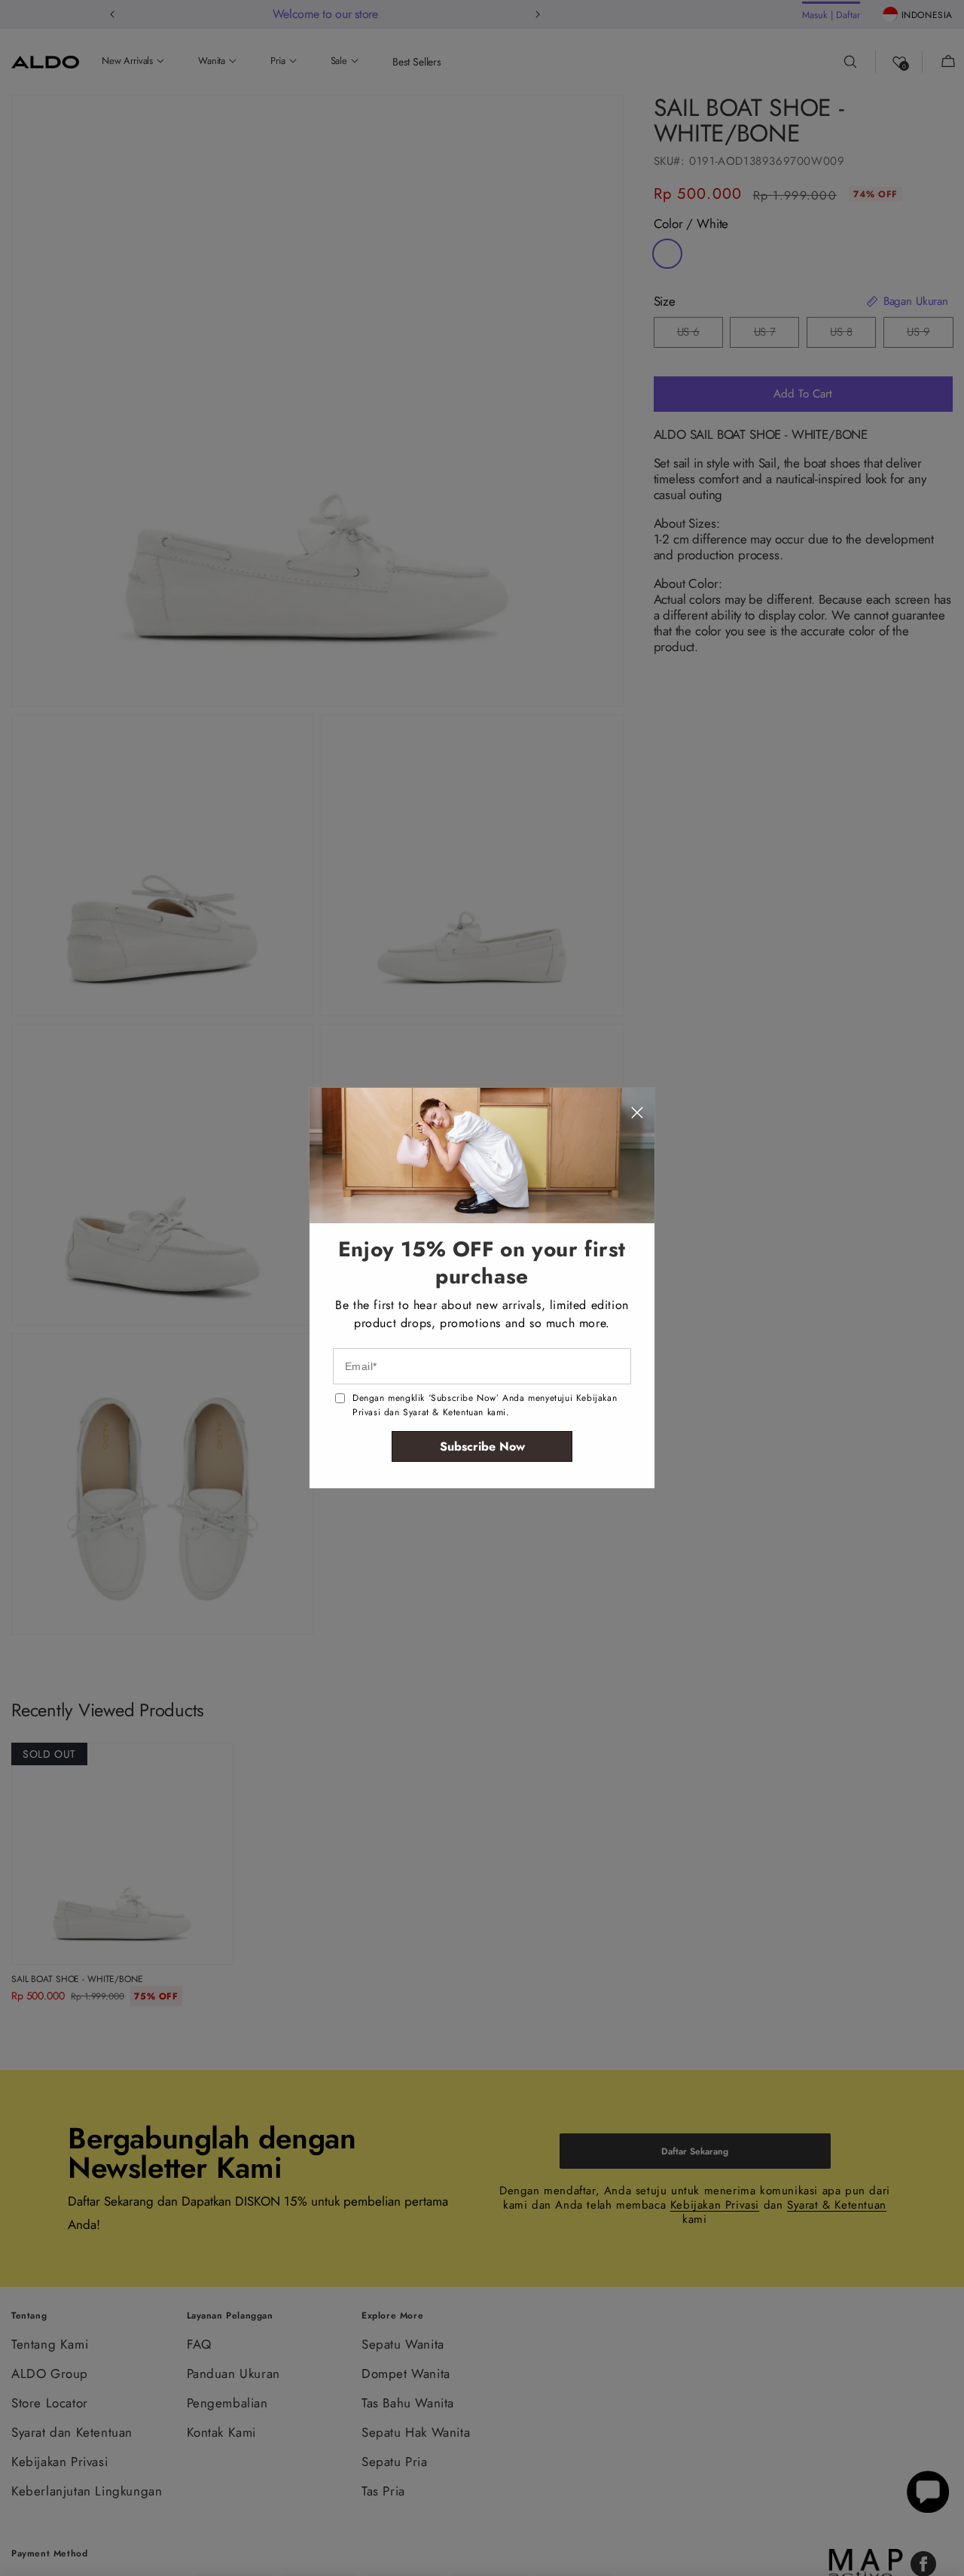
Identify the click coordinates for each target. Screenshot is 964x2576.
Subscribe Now (482, 1446)
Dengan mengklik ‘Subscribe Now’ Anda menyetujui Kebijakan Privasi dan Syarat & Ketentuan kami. (485, 1405)
